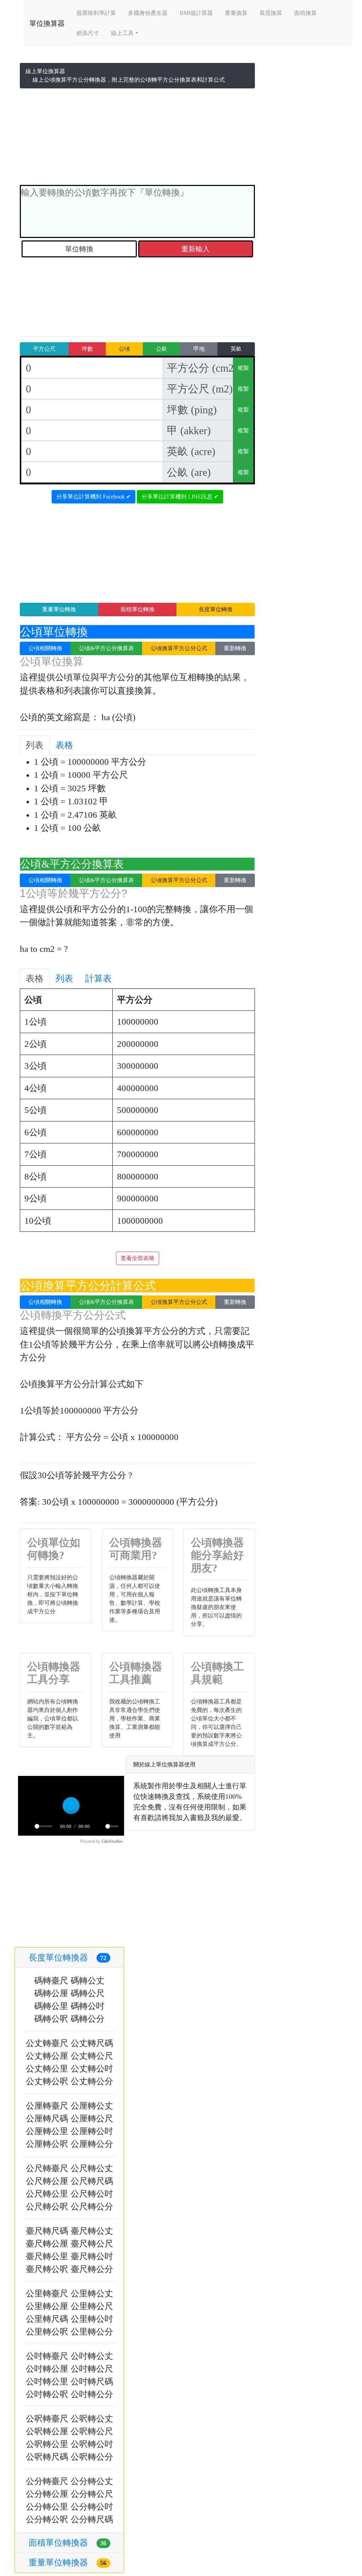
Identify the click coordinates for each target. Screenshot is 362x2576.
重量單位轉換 (59, 609)
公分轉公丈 (92, 2481)
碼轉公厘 (51, 1993)
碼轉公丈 (88, 1981)
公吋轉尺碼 (92, 2382)
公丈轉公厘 (47, 2056)
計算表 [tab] (98, 978)
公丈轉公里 (47, 2069)
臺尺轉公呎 (47, 2269)
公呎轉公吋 (92, 2444)
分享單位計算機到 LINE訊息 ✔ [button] (180, 497)
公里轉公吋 (92, 2319)
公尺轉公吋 (92, 2194)
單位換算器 (47, 23)
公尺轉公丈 (92, 2168)
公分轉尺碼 (92, 2519)
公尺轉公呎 (47, 2207)
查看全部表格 (138, 1258)
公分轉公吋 (92, 2507)
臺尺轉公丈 (92, 2231)
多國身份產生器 (148, 13)
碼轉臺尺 (51, 1981)
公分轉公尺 (92, 2494)
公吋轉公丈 (92, 2356)
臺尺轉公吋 (92, 2256)
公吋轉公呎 (47, 2394)
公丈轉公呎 (47, 2081)
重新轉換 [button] (235, 648)
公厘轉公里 (47, 2131)
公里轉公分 (92, 2332)
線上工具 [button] (122, 33)
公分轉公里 (47, 2507)
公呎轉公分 (92, 2457)
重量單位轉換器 (68, 2563)
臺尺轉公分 (92, 2269)
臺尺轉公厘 (47, 2244)
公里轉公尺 (92, 2306)
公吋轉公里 (47, 2382)
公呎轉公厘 (47, 2431)
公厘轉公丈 (92, 2106)
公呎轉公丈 (92, 2419)
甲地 (199, 349)
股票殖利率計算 (96, 13)
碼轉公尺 (88, 1993)
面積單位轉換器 (68, 2543)
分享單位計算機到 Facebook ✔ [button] (94, 497)
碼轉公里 (51, 2006)
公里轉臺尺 (47, 2294)
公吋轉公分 (92, 2394)
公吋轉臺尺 (47, 2356)
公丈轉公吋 (92, 2069)
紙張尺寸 (88, 33)
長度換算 (271, 13)
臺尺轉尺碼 (47, 2231)
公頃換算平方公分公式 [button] (179, 648)
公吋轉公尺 (92, 2369)
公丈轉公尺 (92, 2056)
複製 (243, 368)
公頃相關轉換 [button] (45, 648)
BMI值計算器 (196, 13)
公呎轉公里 (47, 2444)
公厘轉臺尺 (47, 2106)
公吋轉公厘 (47, 2369)
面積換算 (305, 13)
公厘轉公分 (92, 2144)
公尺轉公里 (47, 2194)
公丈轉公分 (92, 2081)
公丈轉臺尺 (47, 2043)
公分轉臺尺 (47, 2481)
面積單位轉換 (138, 609)
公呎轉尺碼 (47, 2457)
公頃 (124, 349)
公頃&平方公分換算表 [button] (106, 648)
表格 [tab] (64, 745)
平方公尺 (44, 349)
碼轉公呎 (51, 2019)
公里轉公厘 (47, 2306)
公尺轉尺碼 (92, 2181)
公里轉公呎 (47, 2332)
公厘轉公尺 (92, 2119)
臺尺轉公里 (47, 2256)
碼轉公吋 (88, 2006)
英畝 (236, 349)
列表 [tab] (35, 745)
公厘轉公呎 (47, 2144)
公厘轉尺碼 (47, 2119)
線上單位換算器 (45, 71)
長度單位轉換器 (68, 1958)
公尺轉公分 (92, 2207)
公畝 (162, 349)
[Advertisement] (137, 138)
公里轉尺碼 (47, 2319)
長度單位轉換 (216, 609)
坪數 (87, 349)
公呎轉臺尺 (47, 2419)
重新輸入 (195, 249)
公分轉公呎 (47, 2519)
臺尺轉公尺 (92, 2244)
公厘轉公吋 (92, 2131)
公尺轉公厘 (47, 2181)
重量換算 (236, 13)
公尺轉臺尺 (47, 2168)
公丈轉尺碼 (92, 2043)
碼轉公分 (88, 2019)
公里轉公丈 (92, 2294)
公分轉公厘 (47, 2494)
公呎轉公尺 (92, 2431)
